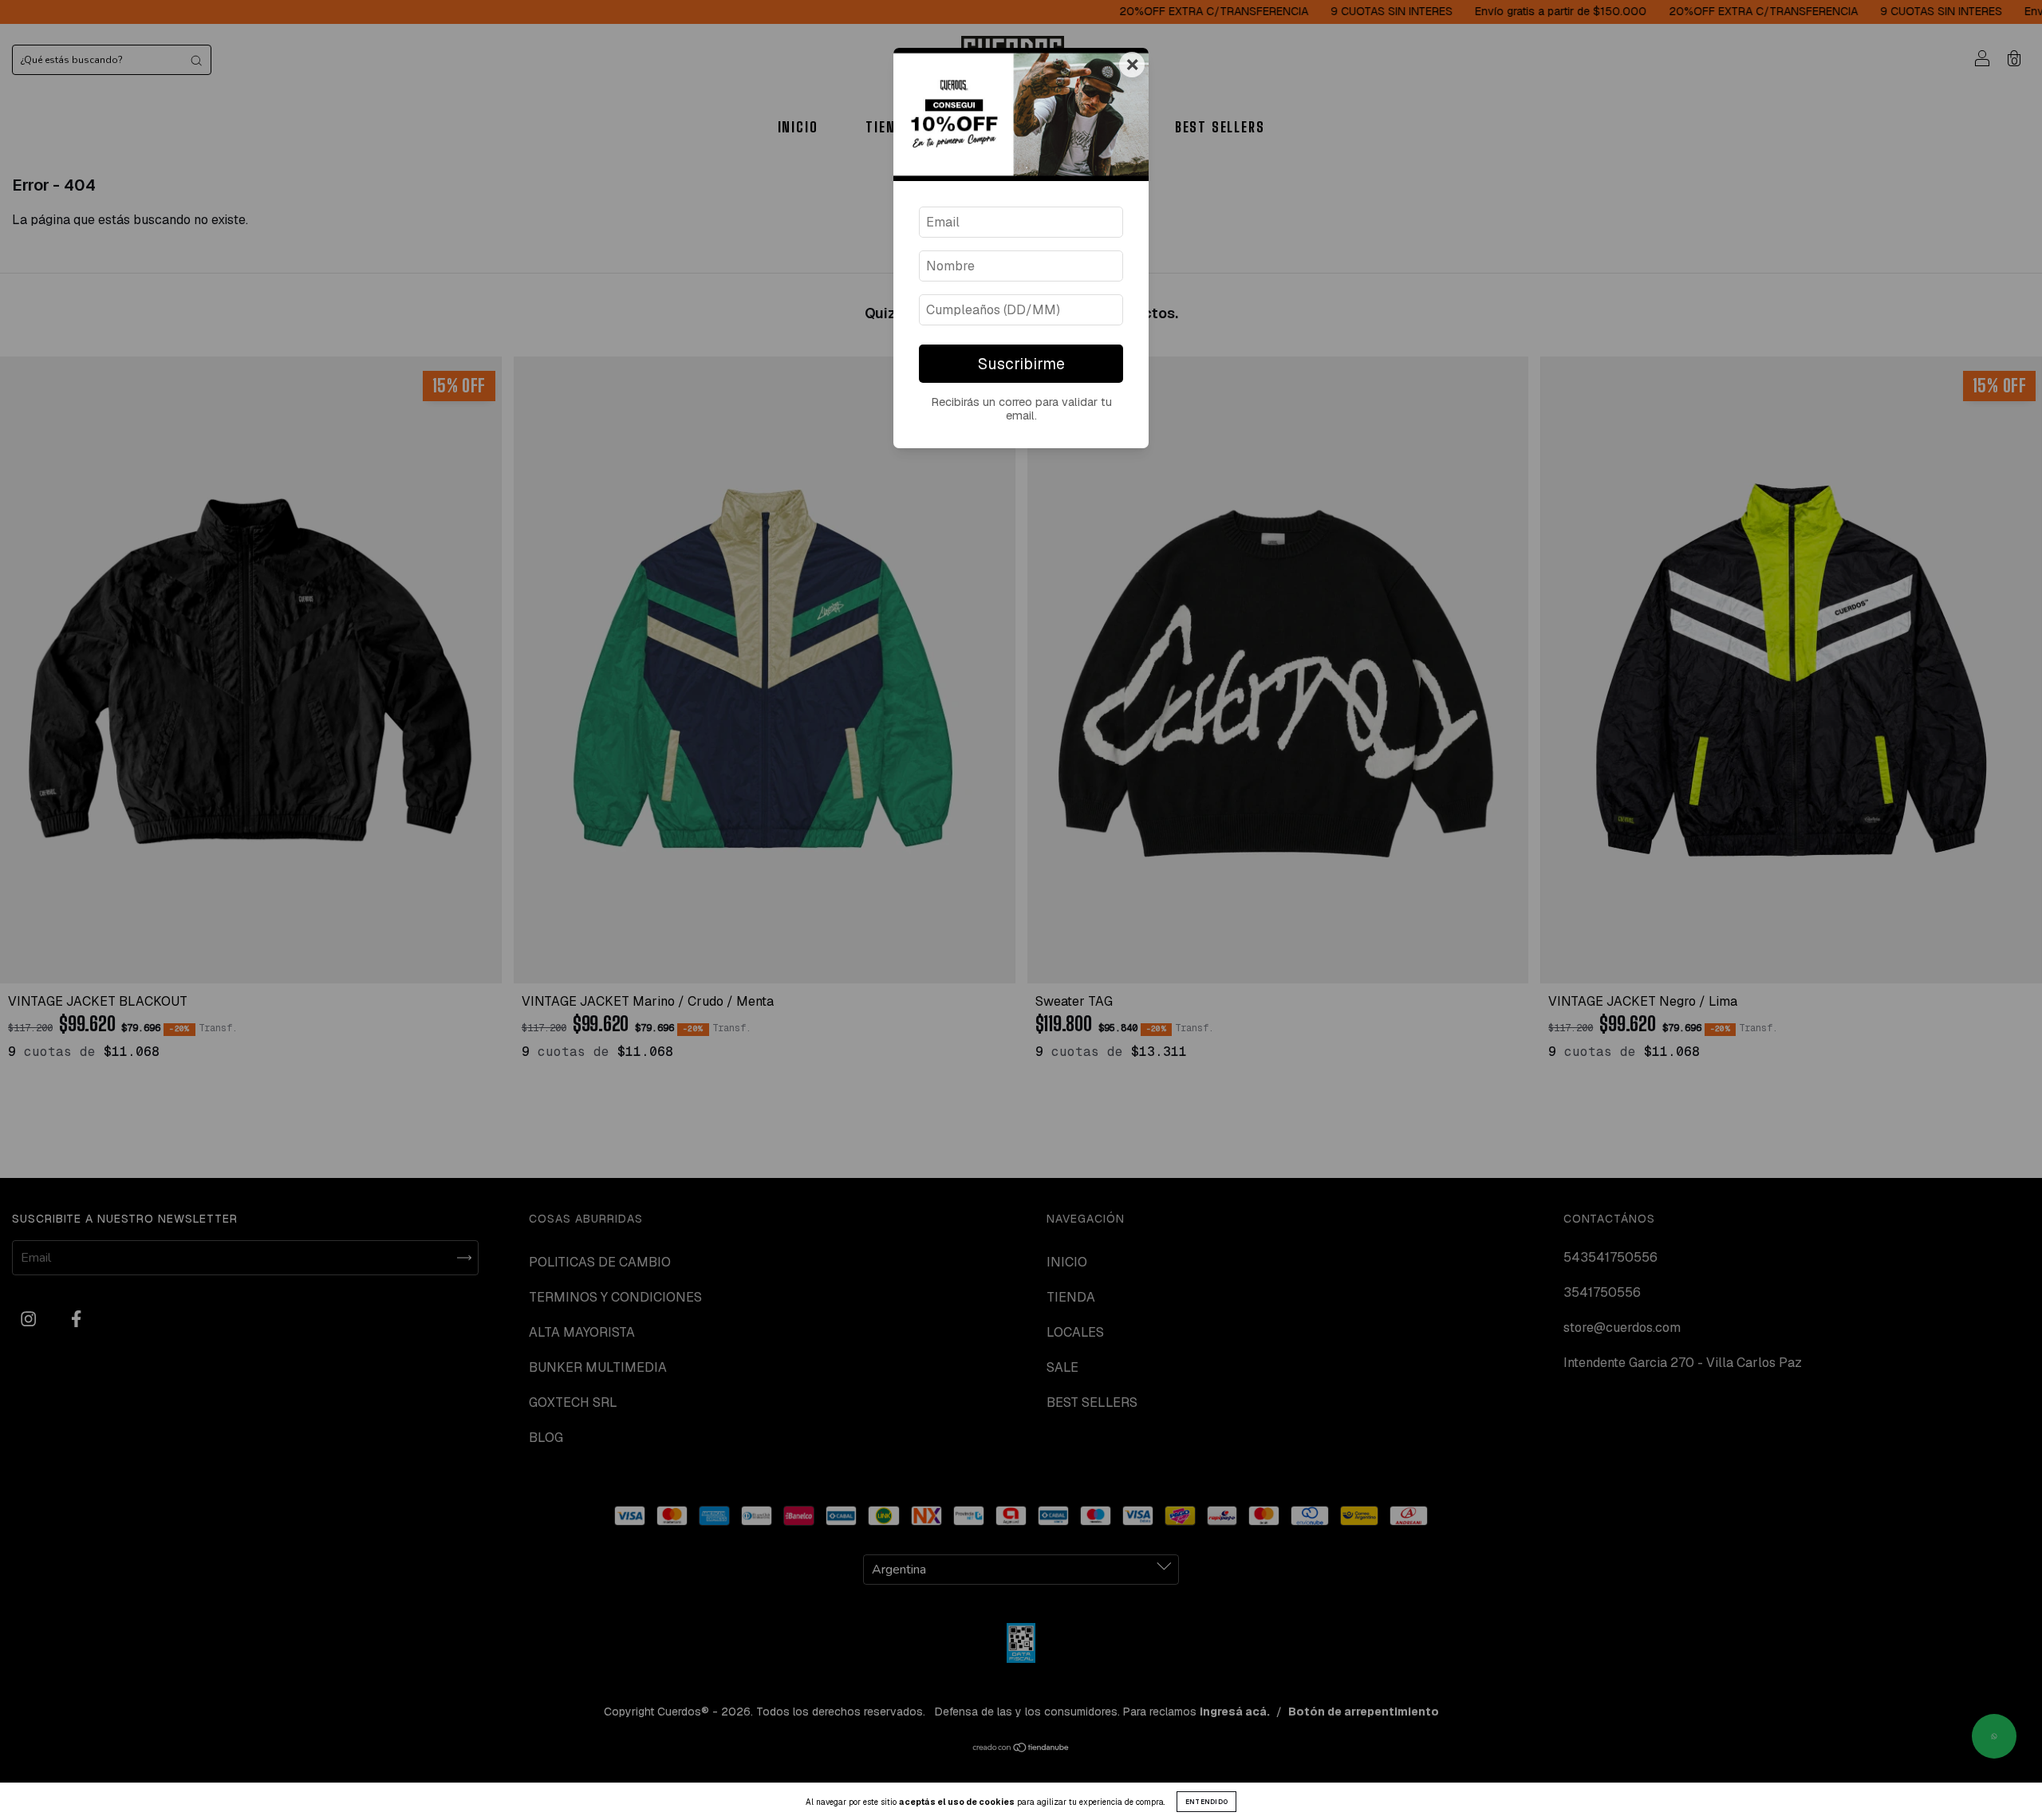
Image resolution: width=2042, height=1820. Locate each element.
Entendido (1207, 1802)
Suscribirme (1021, 364)
